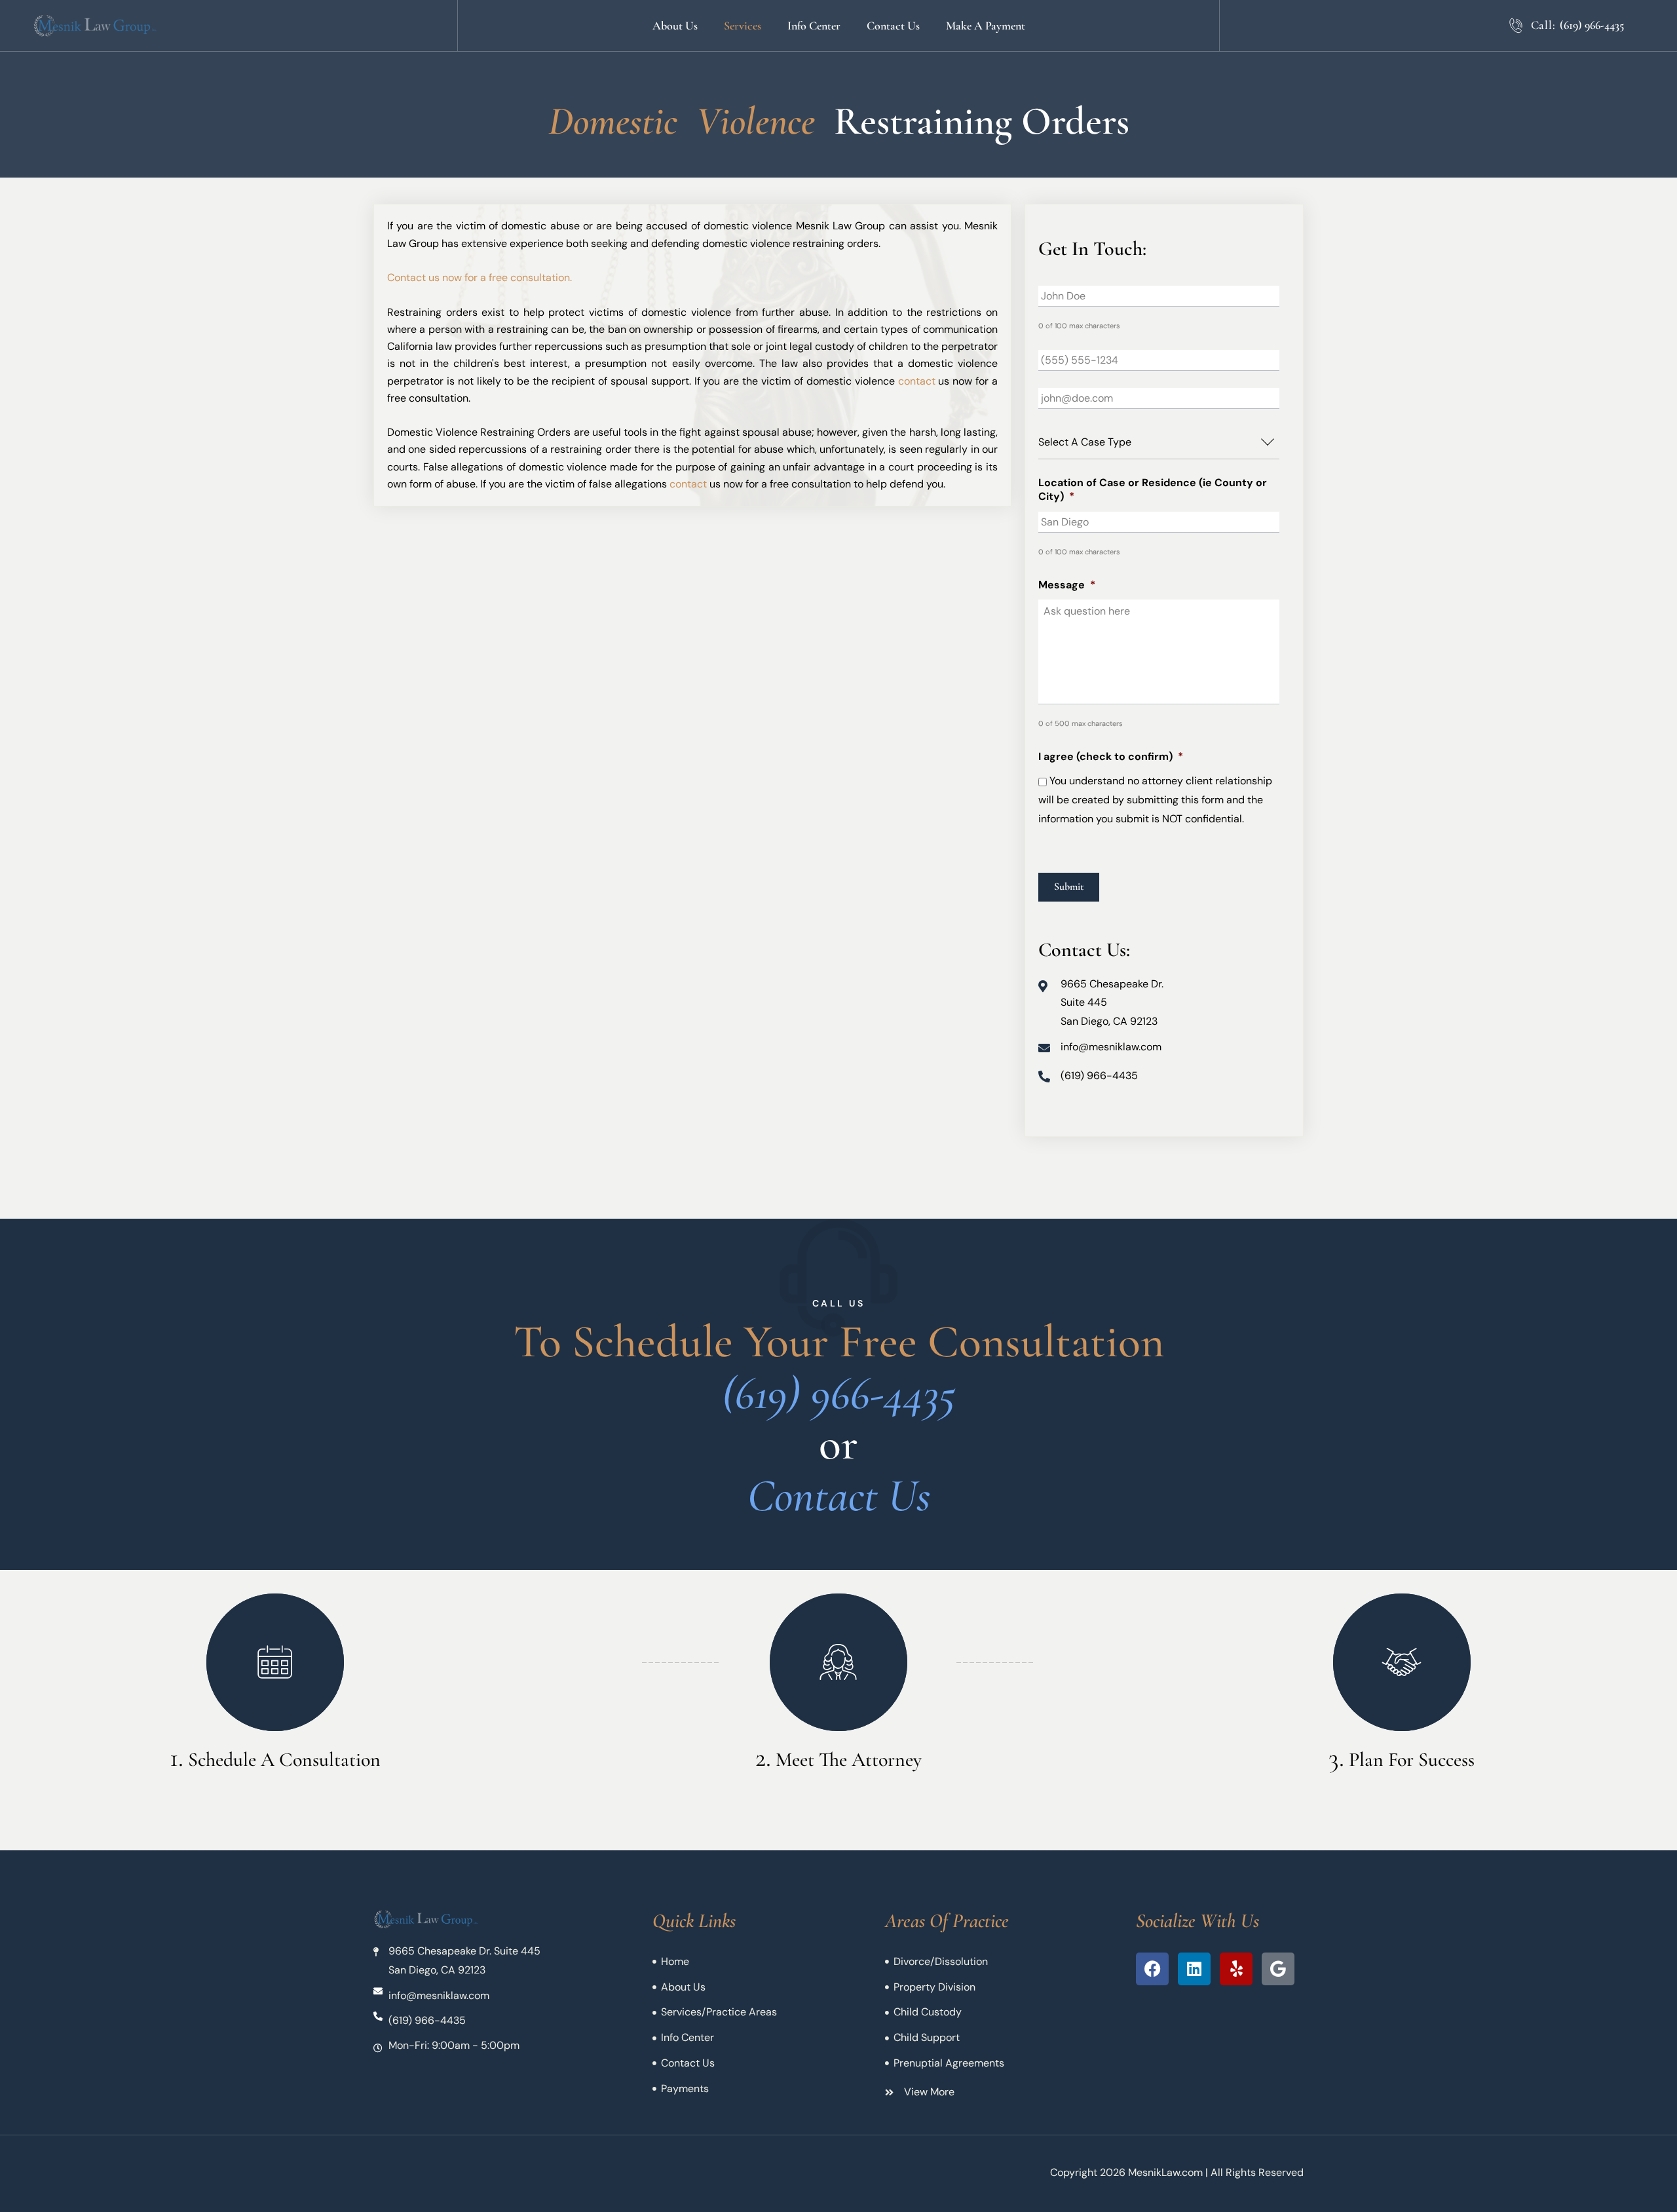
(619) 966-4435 (1592, 25)
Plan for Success (1412, 1760)
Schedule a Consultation (284, 1760)
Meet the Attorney (849, 1760)
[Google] (1278, 1969)
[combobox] (1159, 443)
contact (917, 381)
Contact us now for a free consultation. (480, 277)
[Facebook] (1152, 1969)
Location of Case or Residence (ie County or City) (1153, 490)
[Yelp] (1236, 1969)
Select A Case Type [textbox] (1085, 442)
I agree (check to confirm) (1111, 757)
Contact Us (839, 1496)
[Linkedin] (1194, 1969)
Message (1067, 585)
